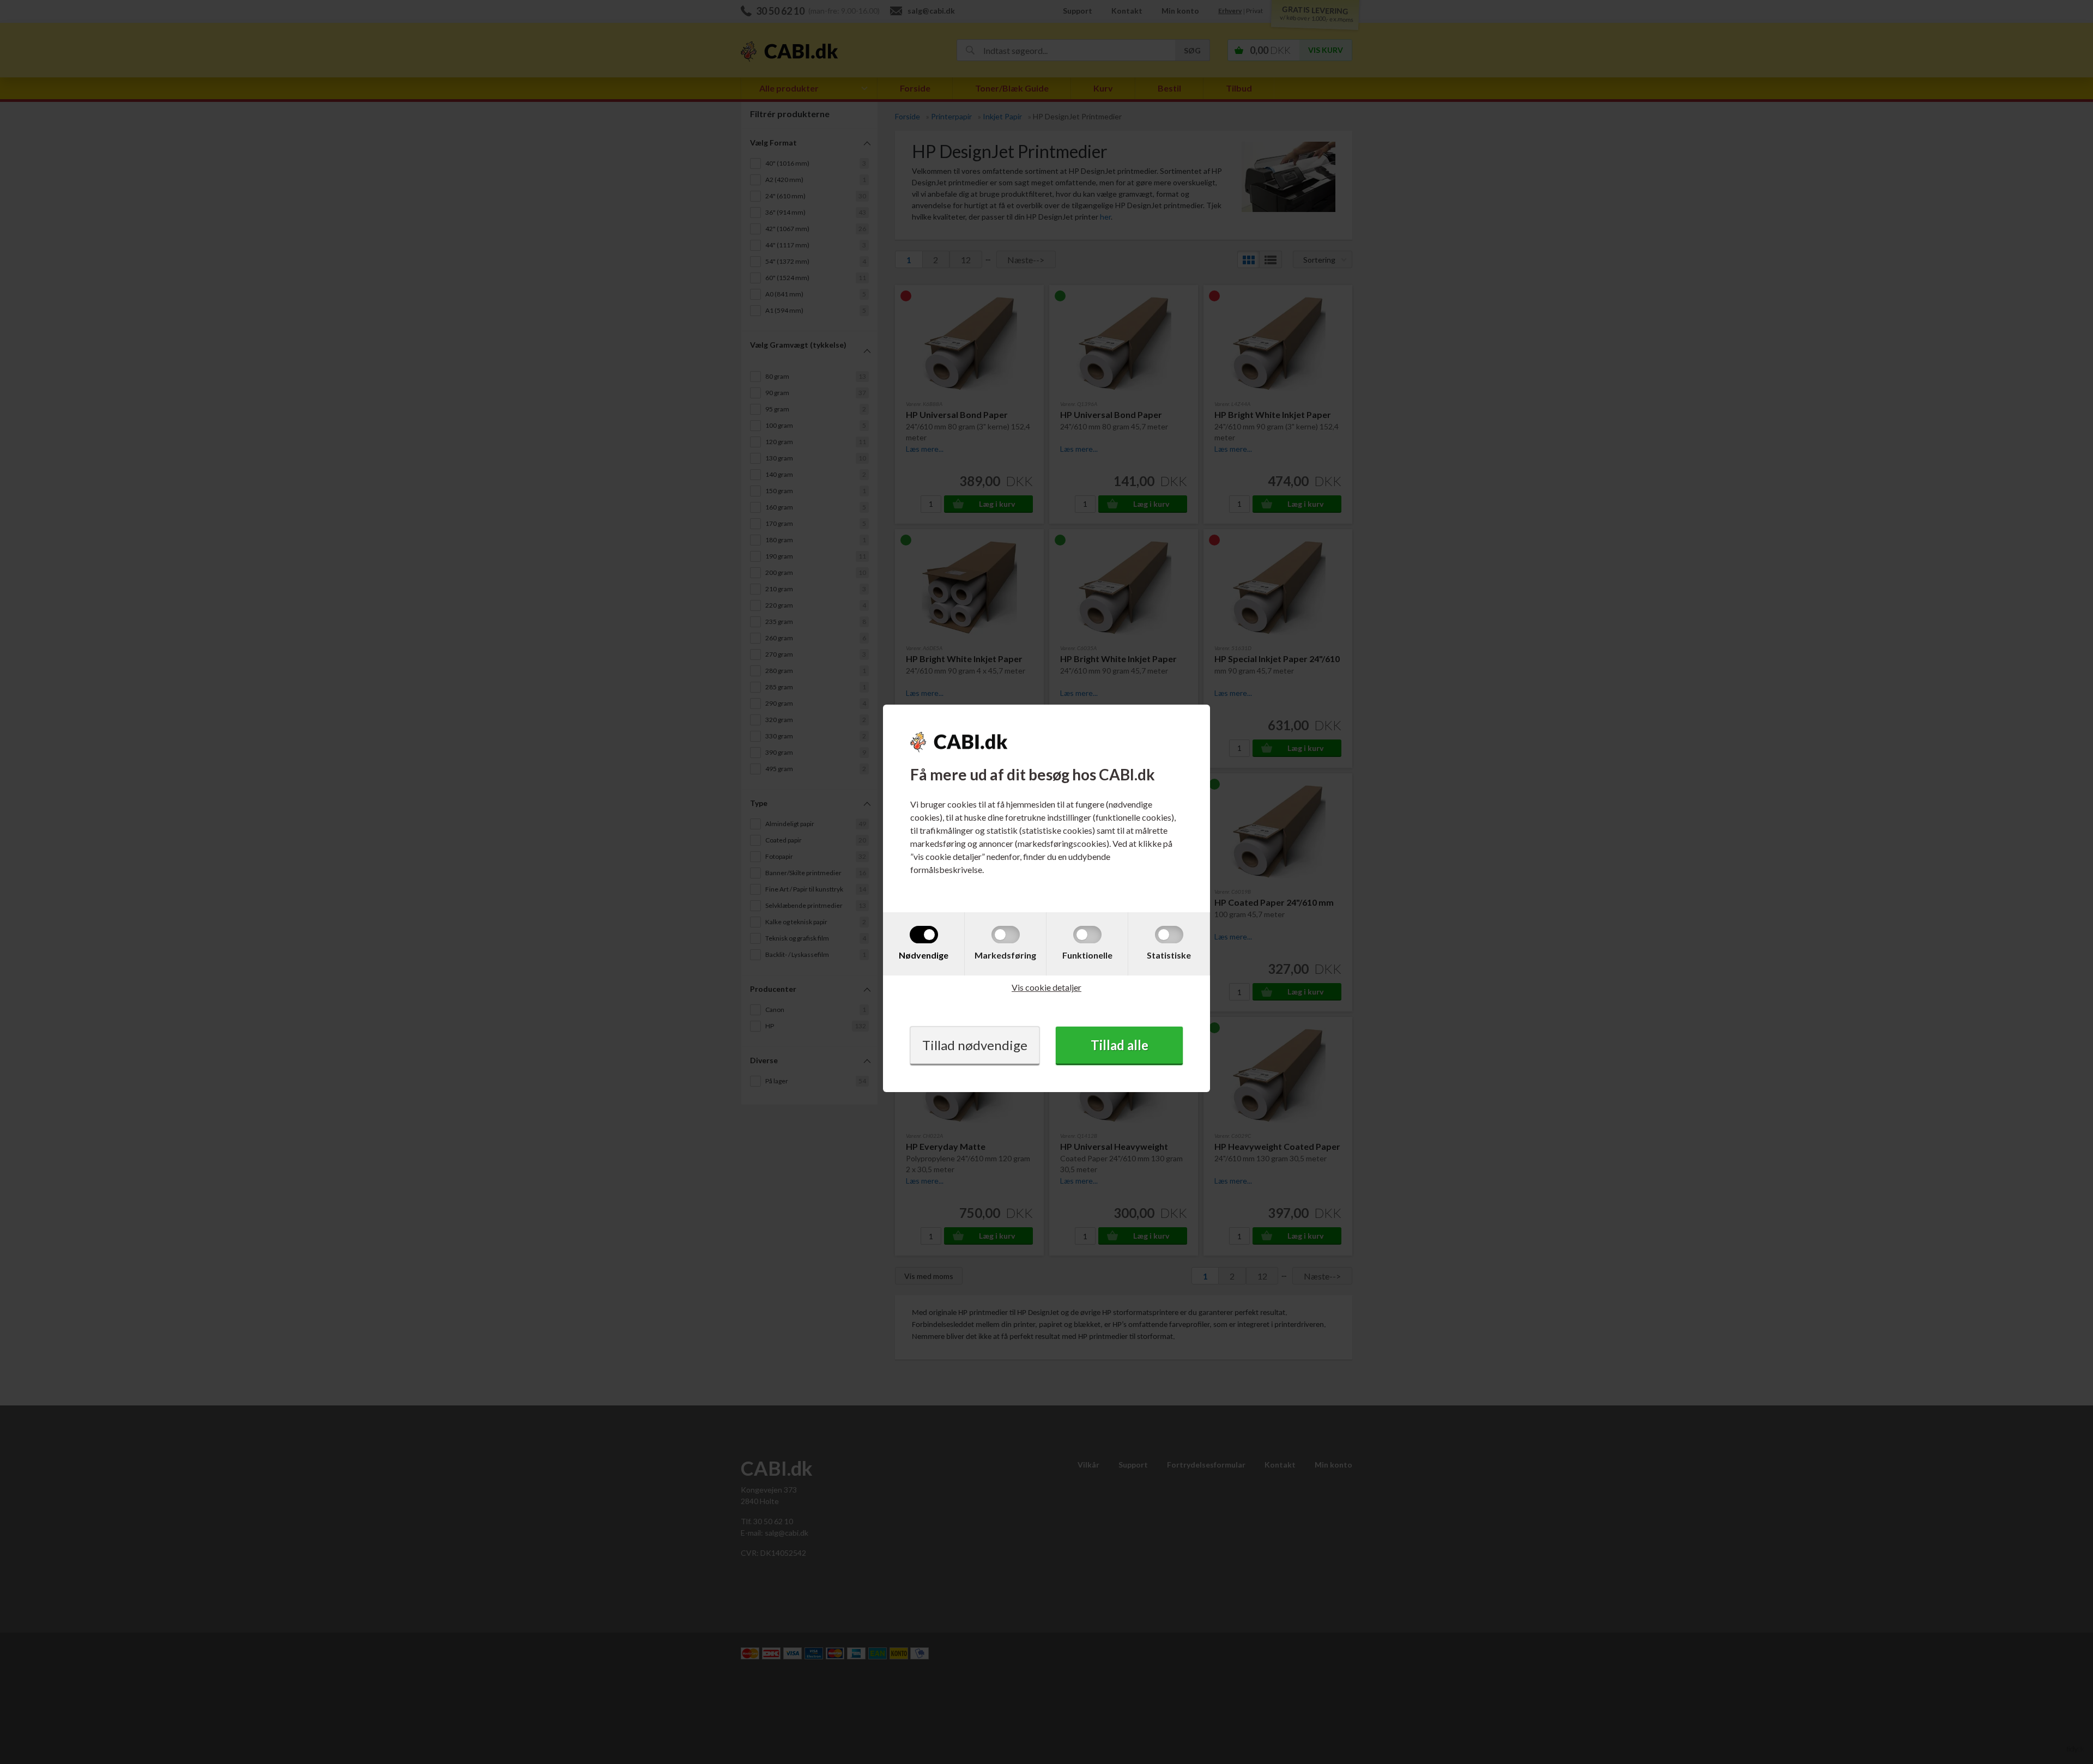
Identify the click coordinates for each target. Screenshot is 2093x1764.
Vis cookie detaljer (1046, 987)
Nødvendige (924, 955)
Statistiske (1169, 955)
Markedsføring (1005, 955)
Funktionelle (1087, 955)
